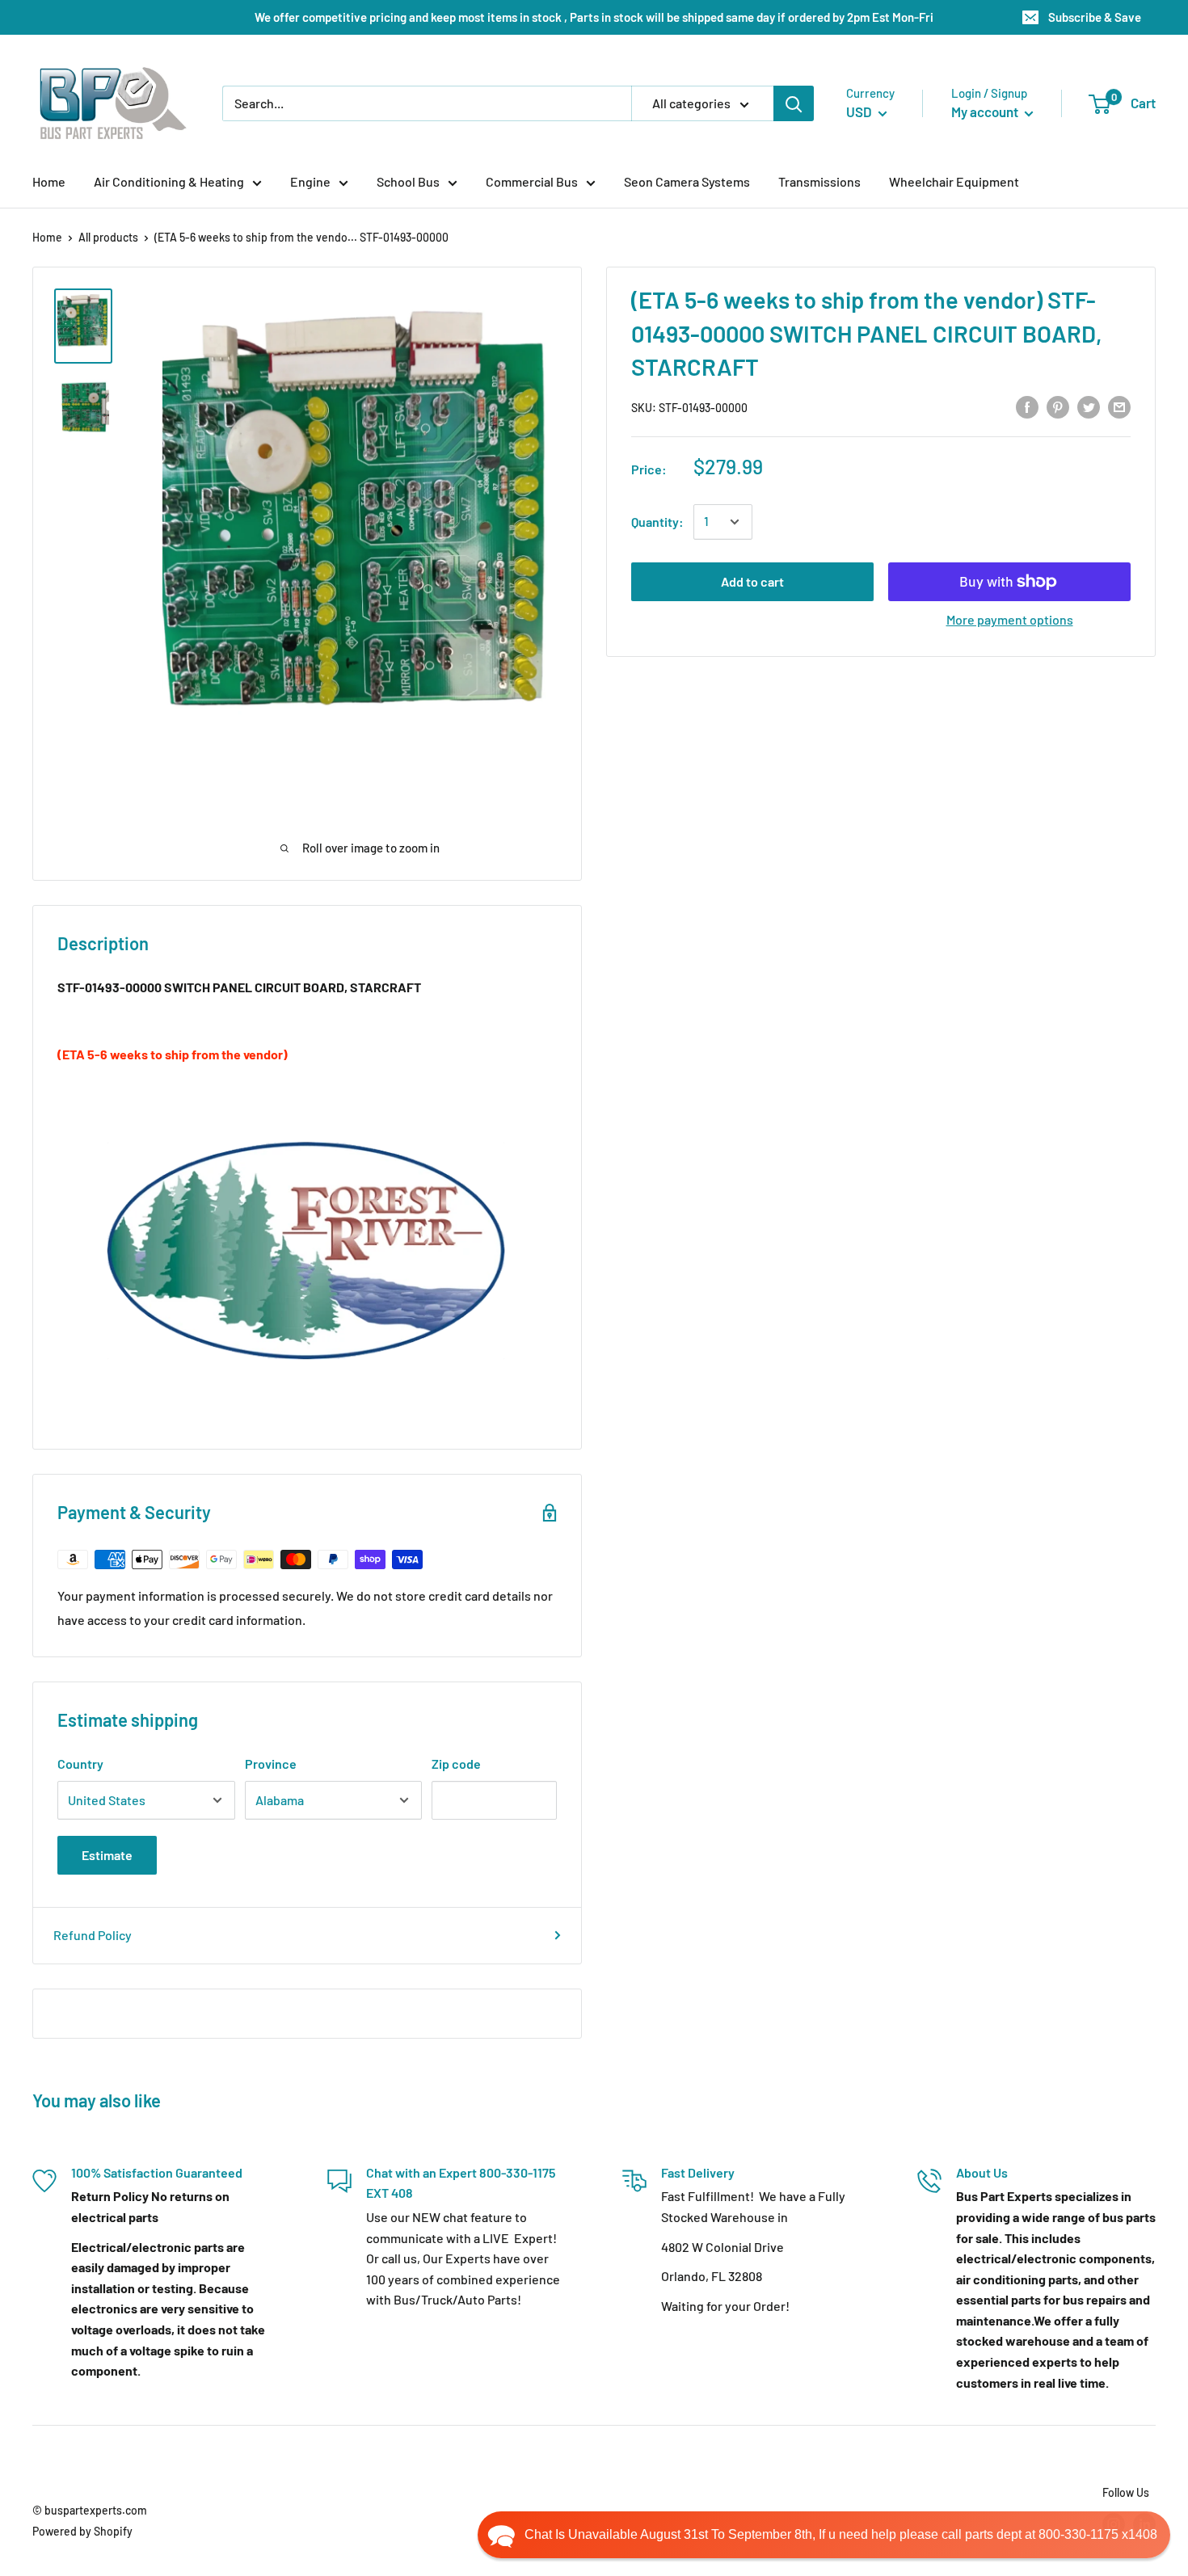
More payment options (1010, 619)
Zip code (456, 1764)
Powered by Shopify (82, 2531)
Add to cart (752, 581)
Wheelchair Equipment (954, 181)
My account (986, 112)
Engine (310, 181)
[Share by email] (1119, 406)
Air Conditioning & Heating (169, 181)
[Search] (794, 103)
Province (271, 1764)
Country (80, 1764)
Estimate (107, 1855)
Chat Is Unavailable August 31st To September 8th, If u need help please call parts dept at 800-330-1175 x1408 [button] (841, 2534)
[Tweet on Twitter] (1089, 406)
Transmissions (819, 181)
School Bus (408, 181)
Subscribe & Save (1095, 17)
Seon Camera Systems (687, 181)
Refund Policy (93, 1935)
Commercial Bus (532, 181)
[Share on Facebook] (1027, 406)
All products (108, 237)
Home (49, 181)
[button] (824, 2535)
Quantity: (657, 522)
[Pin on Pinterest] (1058, 406)
